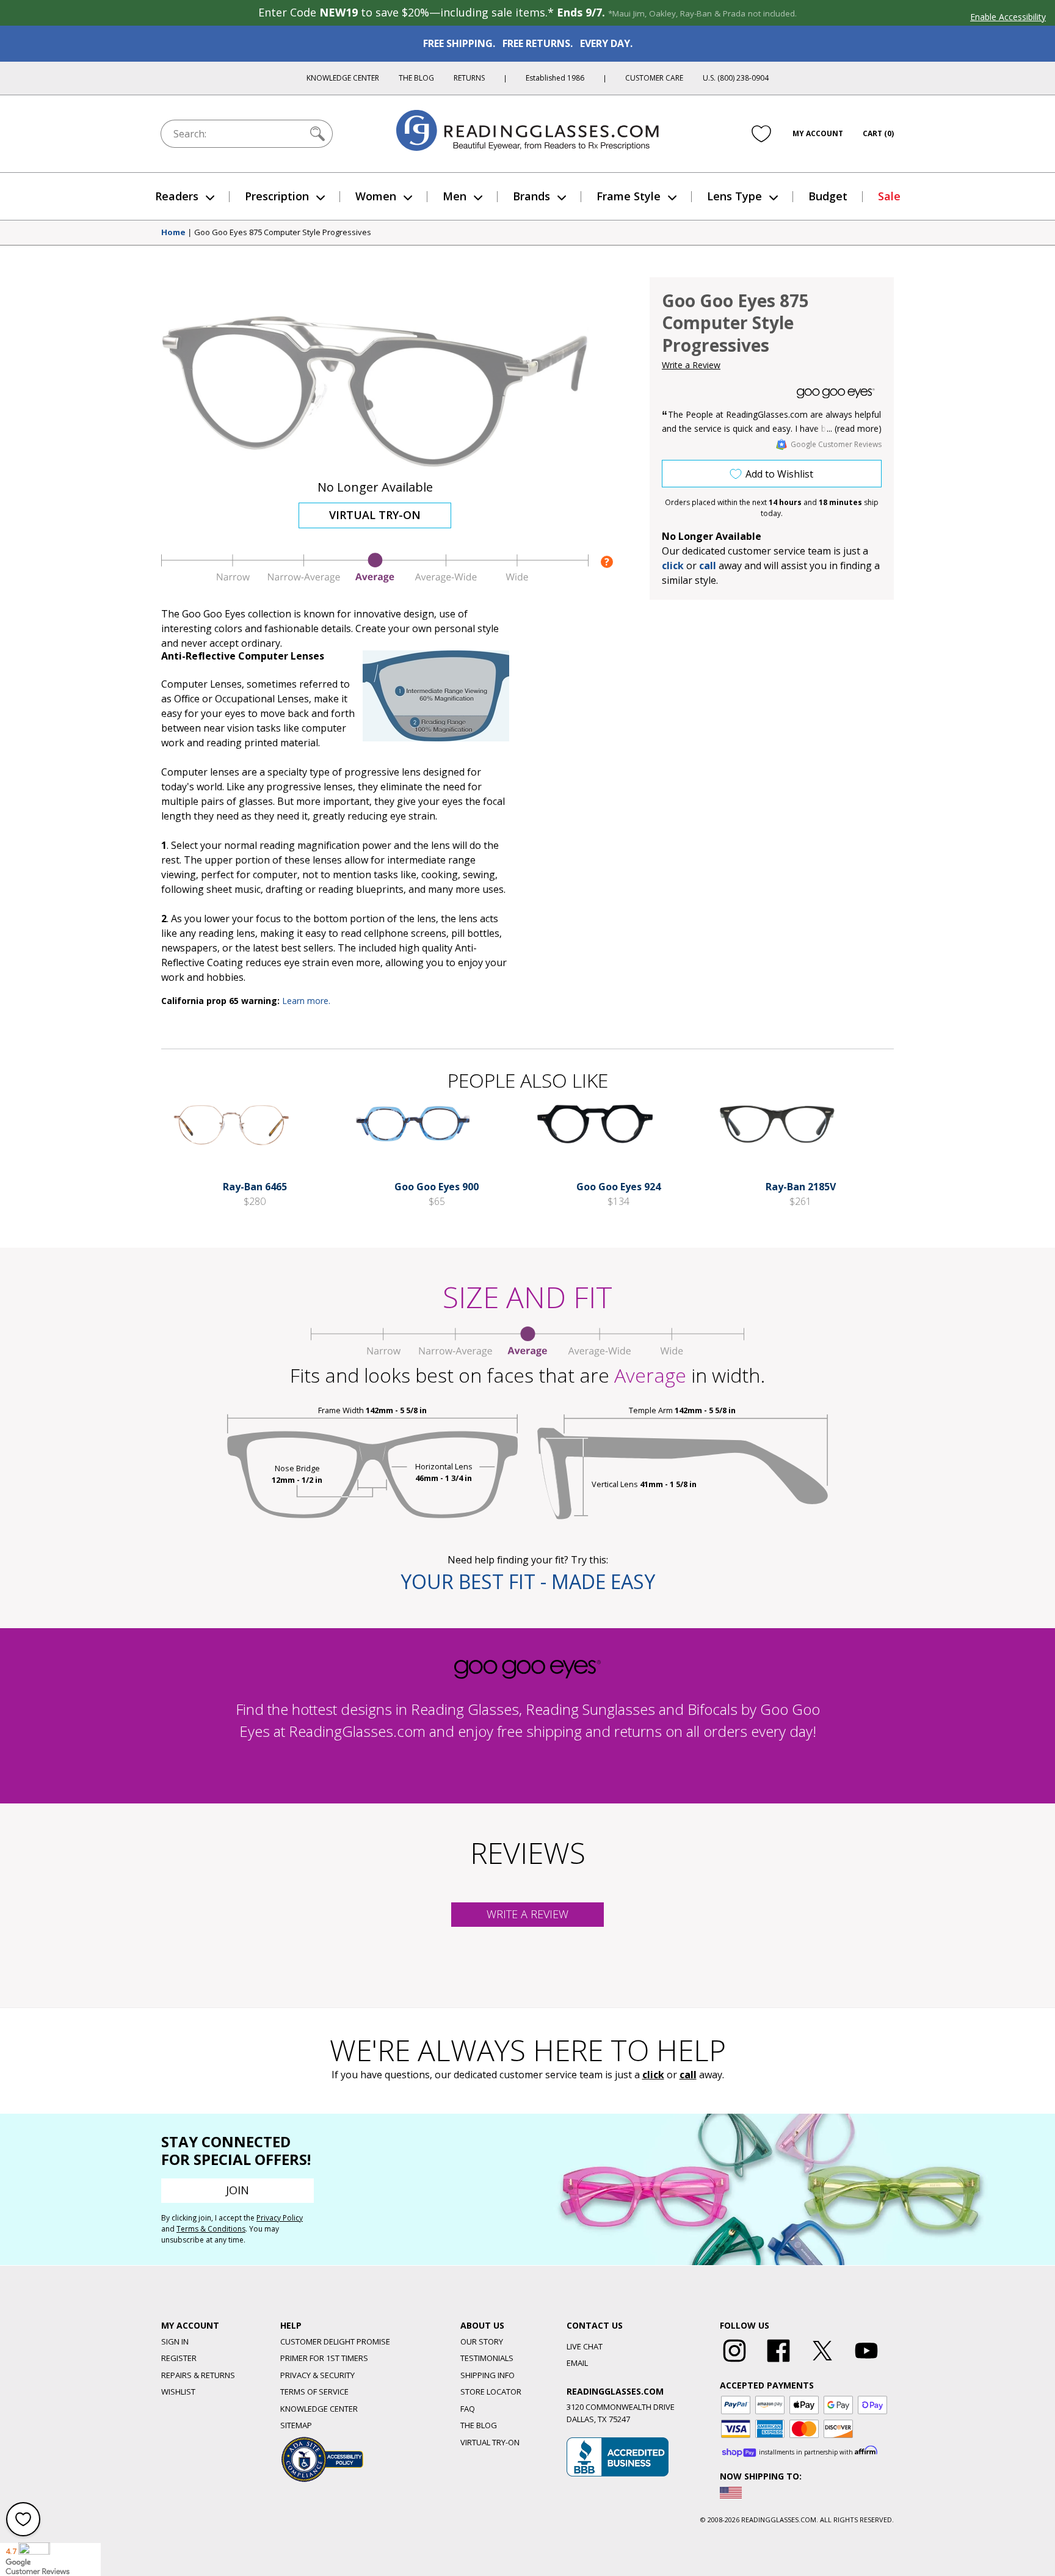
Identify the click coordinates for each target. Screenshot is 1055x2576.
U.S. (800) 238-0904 (736, 78)
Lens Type (734, 196)
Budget (828, 196)
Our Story (482, 2341)
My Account (818, 133)
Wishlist (178, 2392)
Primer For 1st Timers (324, 2358)
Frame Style (629, 196)
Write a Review (691, 365)
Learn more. (306, 1001)
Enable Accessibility (1008, 17)
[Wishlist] (761, 134)
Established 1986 (555, 78)
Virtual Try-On (375, 515)
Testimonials (487, 2358)
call (708, 566)
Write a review (527, 1914)
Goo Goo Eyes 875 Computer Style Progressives (283, 233)
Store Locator (491, 2392)
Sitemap (296, 2425)
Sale (889, 196)
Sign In (175, 2341)
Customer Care (654, 78)
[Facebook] (778, 2362)
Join (237, 2190)
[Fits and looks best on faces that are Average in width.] (375, 580)
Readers (177, 196)
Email (577, 2363)
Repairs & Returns (198, 2375)
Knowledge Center (343, 78)
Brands (531, 196)
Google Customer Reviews (836, 444)
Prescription (277, 196)
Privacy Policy (280, 2218)
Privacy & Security (317, 2375)
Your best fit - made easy (528, 1581)
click (653, 2075)
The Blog (416, 78)
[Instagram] (734, 2362)
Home (173, 233)
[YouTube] (866, 2362)
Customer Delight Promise (335, 2341)
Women (376, 196)
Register (179, 2358)
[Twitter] (822, 2362)
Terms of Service (314, 2392)
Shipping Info (488, 2375)
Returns (469, 78)
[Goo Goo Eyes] (836, 393)
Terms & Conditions (211, 2229)
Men (455, 196)
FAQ (468, 2409)
